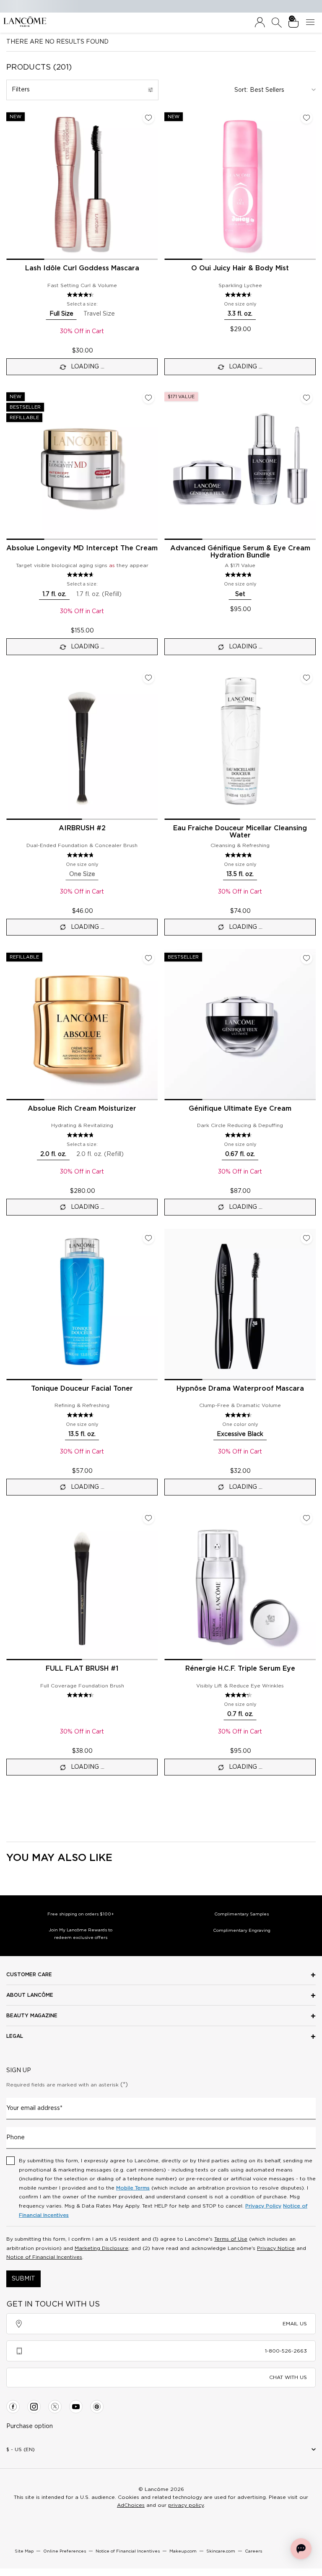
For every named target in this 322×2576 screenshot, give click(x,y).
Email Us (295, 2324)
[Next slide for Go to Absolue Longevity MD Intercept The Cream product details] (153, 464)
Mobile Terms (133, 2188)
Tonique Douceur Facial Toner (82, 1389)
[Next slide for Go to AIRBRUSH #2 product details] (153, 744)
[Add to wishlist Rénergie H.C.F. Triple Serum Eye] (306, 1518)
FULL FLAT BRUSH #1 (82, 1669)
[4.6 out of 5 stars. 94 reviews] (240, 1135)
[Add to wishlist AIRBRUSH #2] (148, 678)
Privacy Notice (276, 2248)
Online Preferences (65, 2551)
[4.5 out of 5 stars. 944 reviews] (240, 1415)
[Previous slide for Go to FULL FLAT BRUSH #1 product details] (11, 1584)
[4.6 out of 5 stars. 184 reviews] (240, 295)
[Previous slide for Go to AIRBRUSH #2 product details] (11, 744)
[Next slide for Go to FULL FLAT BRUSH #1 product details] (153, 1584)
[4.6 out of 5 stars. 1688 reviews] (82, 575)
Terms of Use (231, 2239)
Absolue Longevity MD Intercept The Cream (82, 548)
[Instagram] (34, 2407)
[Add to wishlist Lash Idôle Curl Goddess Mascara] (148, 118)
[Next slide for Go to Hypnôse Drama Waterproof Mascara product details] (311, 1304)
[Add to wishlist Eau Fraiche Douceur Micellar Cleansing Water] (306, 678)
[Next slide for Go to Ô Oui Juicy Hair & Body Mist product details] (311, 184)
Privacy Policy (263, 2206)
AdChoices (131, 2505)
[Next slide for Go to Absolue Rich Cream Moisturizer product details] (153, 1024)
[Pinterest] (97, 2407)
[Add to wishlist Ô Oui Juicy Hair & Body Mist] (306, 118)
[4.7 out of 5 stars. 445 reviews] (82, 1415)
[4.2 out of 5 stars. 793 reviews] (240, 1695)
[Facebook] (13, 2407)
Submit (23, 2279)
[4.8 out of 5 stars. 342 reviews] (240, 855)
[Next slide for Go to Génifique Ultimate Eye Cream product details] (311, 1024)
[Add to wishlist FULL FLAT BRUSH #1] (148, 1518)
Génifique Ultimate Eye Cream (240, 1109)
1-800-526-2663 (286, 2351)
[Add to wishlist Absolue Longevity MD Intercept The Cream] (148, 398)
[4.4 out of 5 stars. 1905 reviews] (82, 295)
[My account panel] (260, 23)
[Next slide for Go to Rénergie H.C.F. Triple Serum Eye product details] (311, 1584)
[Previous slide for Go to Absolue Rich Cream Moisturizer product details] (11, 1024)
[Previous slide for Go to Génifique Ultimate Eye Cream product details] (169, 1024)
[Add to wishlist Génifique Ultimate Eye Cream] (306, 958)
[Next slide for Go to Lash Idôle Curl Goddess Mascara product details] (153, 184)
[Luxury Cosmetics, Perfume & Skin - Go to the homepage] (25, 22)
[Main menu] (312, 23)
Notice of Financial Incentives (44, 2257)
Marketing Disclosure (101, 2248)
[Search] (277, 23)
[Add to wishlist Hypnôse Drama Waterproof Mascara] (306, 1238)
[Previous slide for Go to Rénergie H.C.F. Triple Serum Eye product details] (169, 1584)
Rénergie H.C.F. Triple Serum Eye (240, 1669)
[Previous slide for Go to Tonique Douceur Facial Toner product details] (11, 1304)
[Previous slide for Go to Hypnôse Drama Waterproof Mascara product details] (169, 1304)
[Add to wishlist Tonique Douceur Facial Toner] (148, 1238)
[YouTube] (76, 2407)
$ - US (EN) (21, 2449)
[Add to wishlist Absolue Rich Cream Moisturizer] (148, 958)
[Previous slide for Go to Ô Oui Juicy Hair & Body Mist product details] (169, 184)
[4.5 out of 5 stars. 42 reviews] (82, 1695)
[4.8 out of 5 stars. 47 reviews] (82, 855)
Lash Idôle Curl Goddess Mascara (82, 268)
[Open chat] (301, 2549)
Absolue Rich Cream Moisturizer (82, 1109)
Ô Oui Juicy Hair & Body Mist (240, 268)
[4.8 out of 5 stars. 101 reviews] (240, 575)
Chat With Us (288, 2377)
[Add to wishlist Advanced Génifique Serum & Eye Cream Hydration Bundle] (306, 398)
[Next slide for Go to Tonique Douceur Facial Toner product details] (153, 1304)
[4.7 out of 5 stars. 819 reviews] (82, 1135)
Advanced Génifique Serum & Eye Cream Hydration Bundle (240, 552)
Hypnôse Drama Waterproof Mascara (240, 1389)
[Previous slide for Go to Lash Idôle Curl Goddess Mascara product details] (11, 184)
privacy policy (186, 2505)
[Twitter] (55, 2407)
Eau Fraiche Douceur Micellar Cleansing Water (240, 832)
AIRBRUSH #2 (82, 828)
